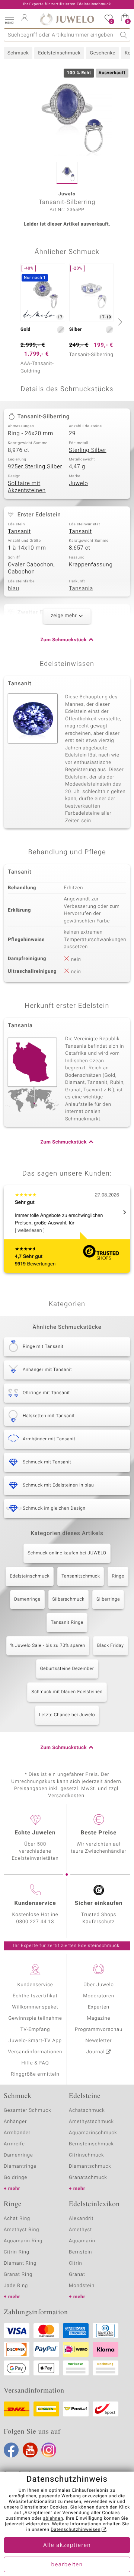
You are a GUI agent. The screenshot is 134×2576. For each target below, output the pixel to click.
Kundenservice (35, 1985)
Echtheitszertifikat (35, 1996)
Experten (99, 2007)
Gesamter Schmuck (27, 2111)
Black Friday (111, 1646)
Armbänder (17, 2133)
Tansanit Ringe (67, 1623)
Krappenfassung (91, 565)
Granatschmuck (88, 2178)
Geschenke (103, 53)
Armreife (14, 2144)
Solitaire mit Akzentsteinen (27, 487)
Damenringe (27, 1600)
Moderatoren (99, 1996)
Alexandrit (81, 2219)
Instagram (49, 2450)
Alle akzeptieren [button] (67, 2545)
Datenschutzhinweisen (76, 2530)
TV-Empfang (35, 2030)
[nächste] (119, 322)
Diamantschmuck (90, 2166)
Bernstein (80, 2252)
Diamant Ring (20, 2263)
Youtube (30, 2450)
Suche (124, 35)
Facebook (11, 2450)
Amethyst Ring (21, 2230)
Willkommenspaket (35, 2007)
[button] (9, 19)
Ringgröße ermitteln (35, 2074)
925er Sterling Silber (35, 467)
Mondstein (82, 2286)
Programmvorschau (99, 2030)
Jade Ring (16, 2286)
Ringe (118, 1576)
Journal (96, 2052)
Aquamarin (82, 2241)
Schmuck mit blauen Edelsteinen (67, 1692)
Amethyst (80, 2230)
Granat (77, 2275)
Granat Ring (18, 2275)
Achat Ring (17, 2219)
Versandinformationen (35, 2052)
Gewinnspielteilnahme (35, 2018)
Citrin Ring (17, 2252)
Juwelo (78, 484)
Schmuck (18, 53)
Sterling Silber (88, 450)
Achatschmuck (87, 2111)
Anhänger (15, 2122)
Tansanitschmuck (81, 1576)
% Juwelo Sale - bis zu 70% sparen (48, 1646)
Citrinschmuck (86, 2155)
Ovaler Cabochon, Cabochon (31, 569)
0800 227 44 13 (35, 1922)
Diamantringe (20, 2166)
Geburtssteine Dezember (67, 1669)
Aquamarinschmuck (93, 2133)
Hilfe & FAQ (35, 2063)
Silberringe (108, 1600)
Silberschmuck (68, 1600)
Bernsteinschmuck (91, 2144)
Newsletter (99, 2041)
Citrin (76, 2263)
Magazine (98, 2018)
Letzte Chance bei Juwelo (67, 1715)
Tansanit (19, 532)
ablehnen (53, 2519)
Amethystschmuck (91, 2122)
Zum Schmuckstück (64, 640)
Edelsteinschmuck (59, 53)
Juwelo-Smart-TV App (35, 2041)
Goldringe (15, 2178)
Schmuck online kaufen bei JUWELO (67, 1553)
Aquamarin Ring (23, 2241)
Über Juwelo (98, 1985)
